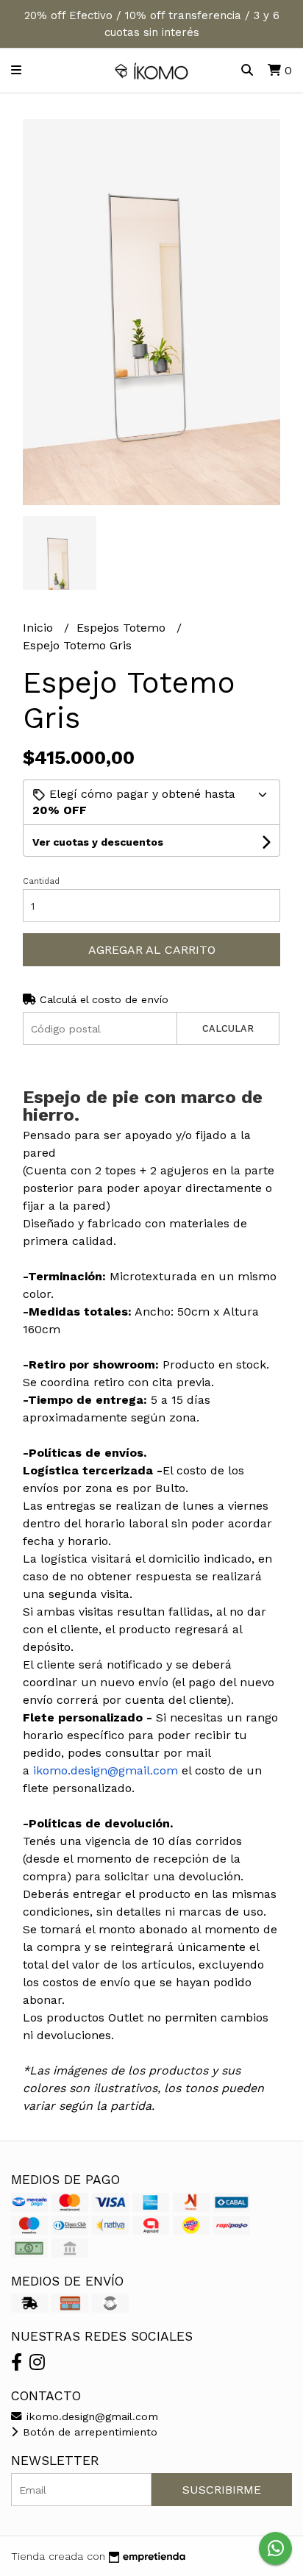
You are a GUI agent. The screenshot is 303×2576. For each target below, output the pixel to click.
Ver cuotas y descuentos (98, 842)
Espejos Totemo (123, 628)
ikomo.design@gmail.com (90, 2416)
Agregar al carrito (152, 950)
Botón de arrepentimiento (88, 2432)
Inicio (40, 628)
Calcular (228, 1028)
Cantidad (41, 881)
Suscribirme (222, 2490)
